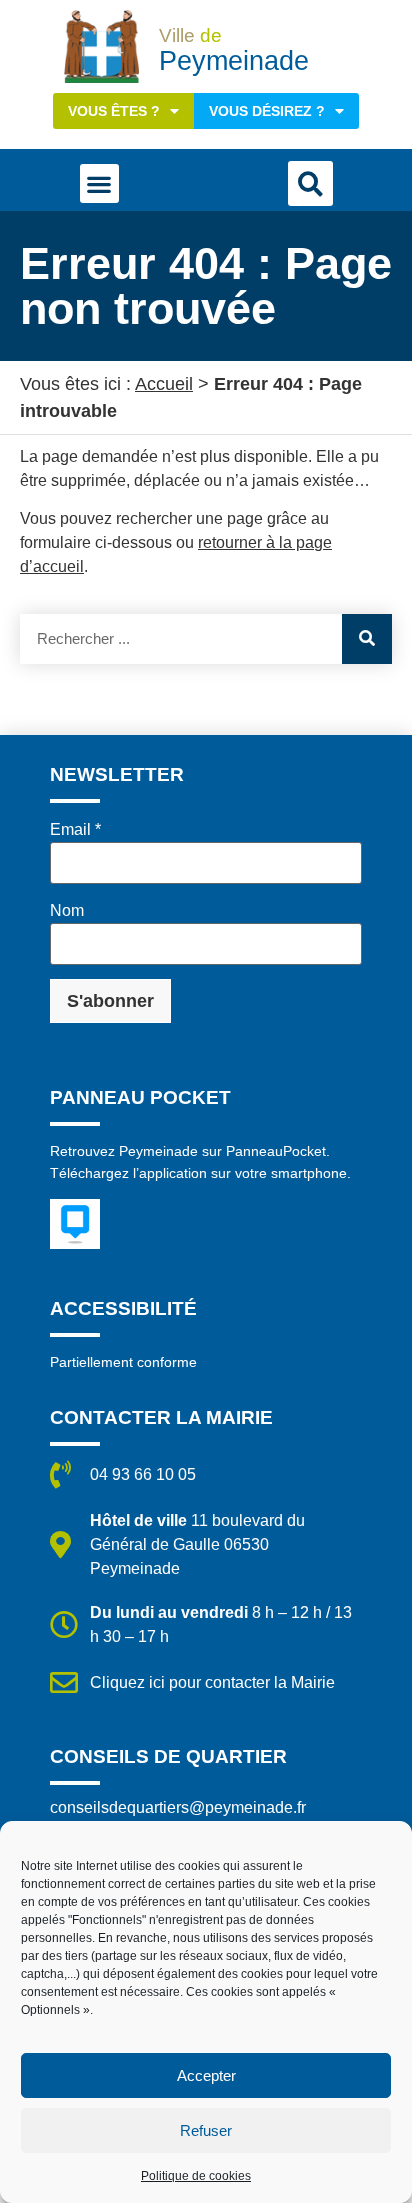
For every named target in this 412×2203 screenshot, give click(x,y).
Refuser (206, 2130)
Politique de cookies (196, 2176)
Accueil (164, 384)
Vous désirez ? (267, 111)
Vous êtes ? (114, 111)
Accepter (206, 2075)
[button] (99, 183)
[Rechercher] (367, 639)
